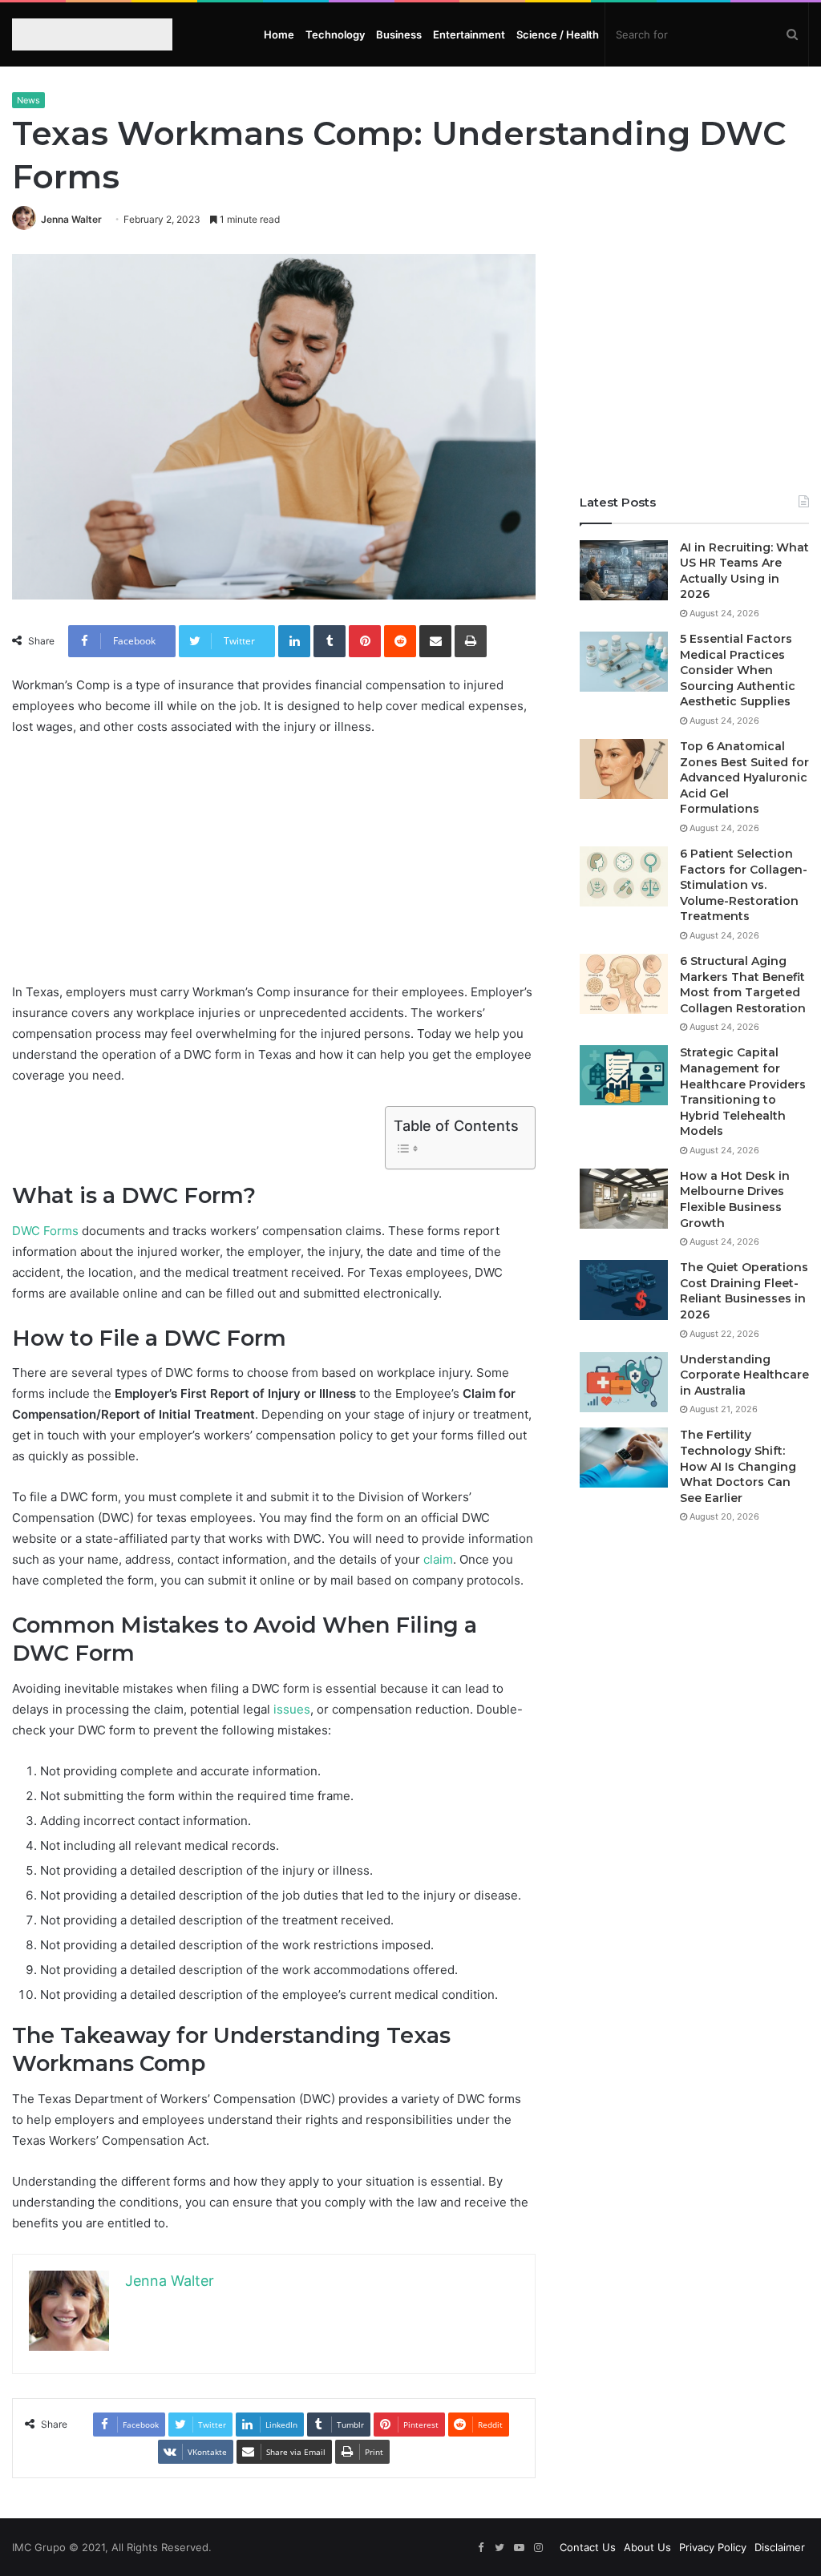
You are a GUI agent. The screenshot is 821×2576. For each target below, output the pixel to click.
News (28, 100)
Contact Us (588, 2547)
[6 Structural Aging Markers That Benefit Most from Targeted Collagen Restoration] (624, 984)
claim (438, 1559)
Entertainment (469, 34)
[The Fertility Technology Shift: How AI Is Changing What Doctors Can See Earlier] (624, 1458)
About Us (647, 2547)
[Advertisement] (274, 870)
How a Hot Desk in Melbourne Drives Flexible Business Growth (735, 1199)
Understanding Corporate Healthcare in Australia (744, 1375)
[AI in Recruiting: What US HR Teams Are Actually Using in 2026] (624, 570)
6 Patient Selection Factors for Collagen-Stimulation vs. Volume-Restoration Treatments (744, 885)
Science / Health (558, 34)
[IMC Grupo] (83, 34)
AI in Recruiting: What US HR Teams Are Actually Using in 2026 (744, 571)
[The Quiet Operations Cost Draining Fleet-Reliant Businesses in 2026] (624, 1290)
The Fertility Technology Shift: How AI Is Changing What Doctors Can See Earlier (738, 1466)
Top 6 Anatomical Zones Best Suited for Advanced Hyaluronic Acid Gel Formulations (744, 777)
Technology (335, 34)
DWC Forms (45, 1231)
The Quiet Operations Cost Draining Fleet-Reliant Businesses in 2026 (744, 1291)
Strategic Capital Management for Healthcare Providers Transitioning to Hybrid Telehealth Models (743, 1092)
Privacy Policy (713, 2547)
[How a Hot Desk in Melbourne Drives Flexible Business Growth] (624, 1199)
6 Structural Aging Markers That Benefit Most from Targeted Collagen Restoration (743, 985)
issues (292, 1709)
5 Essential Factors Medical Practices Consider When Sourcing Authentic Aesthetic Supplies (738, 670)
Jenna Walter (71, 219)
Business (399, 34)
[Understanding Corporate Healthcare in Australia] (624, 1382)
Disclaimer (780, 2547)
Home (279, 34)
